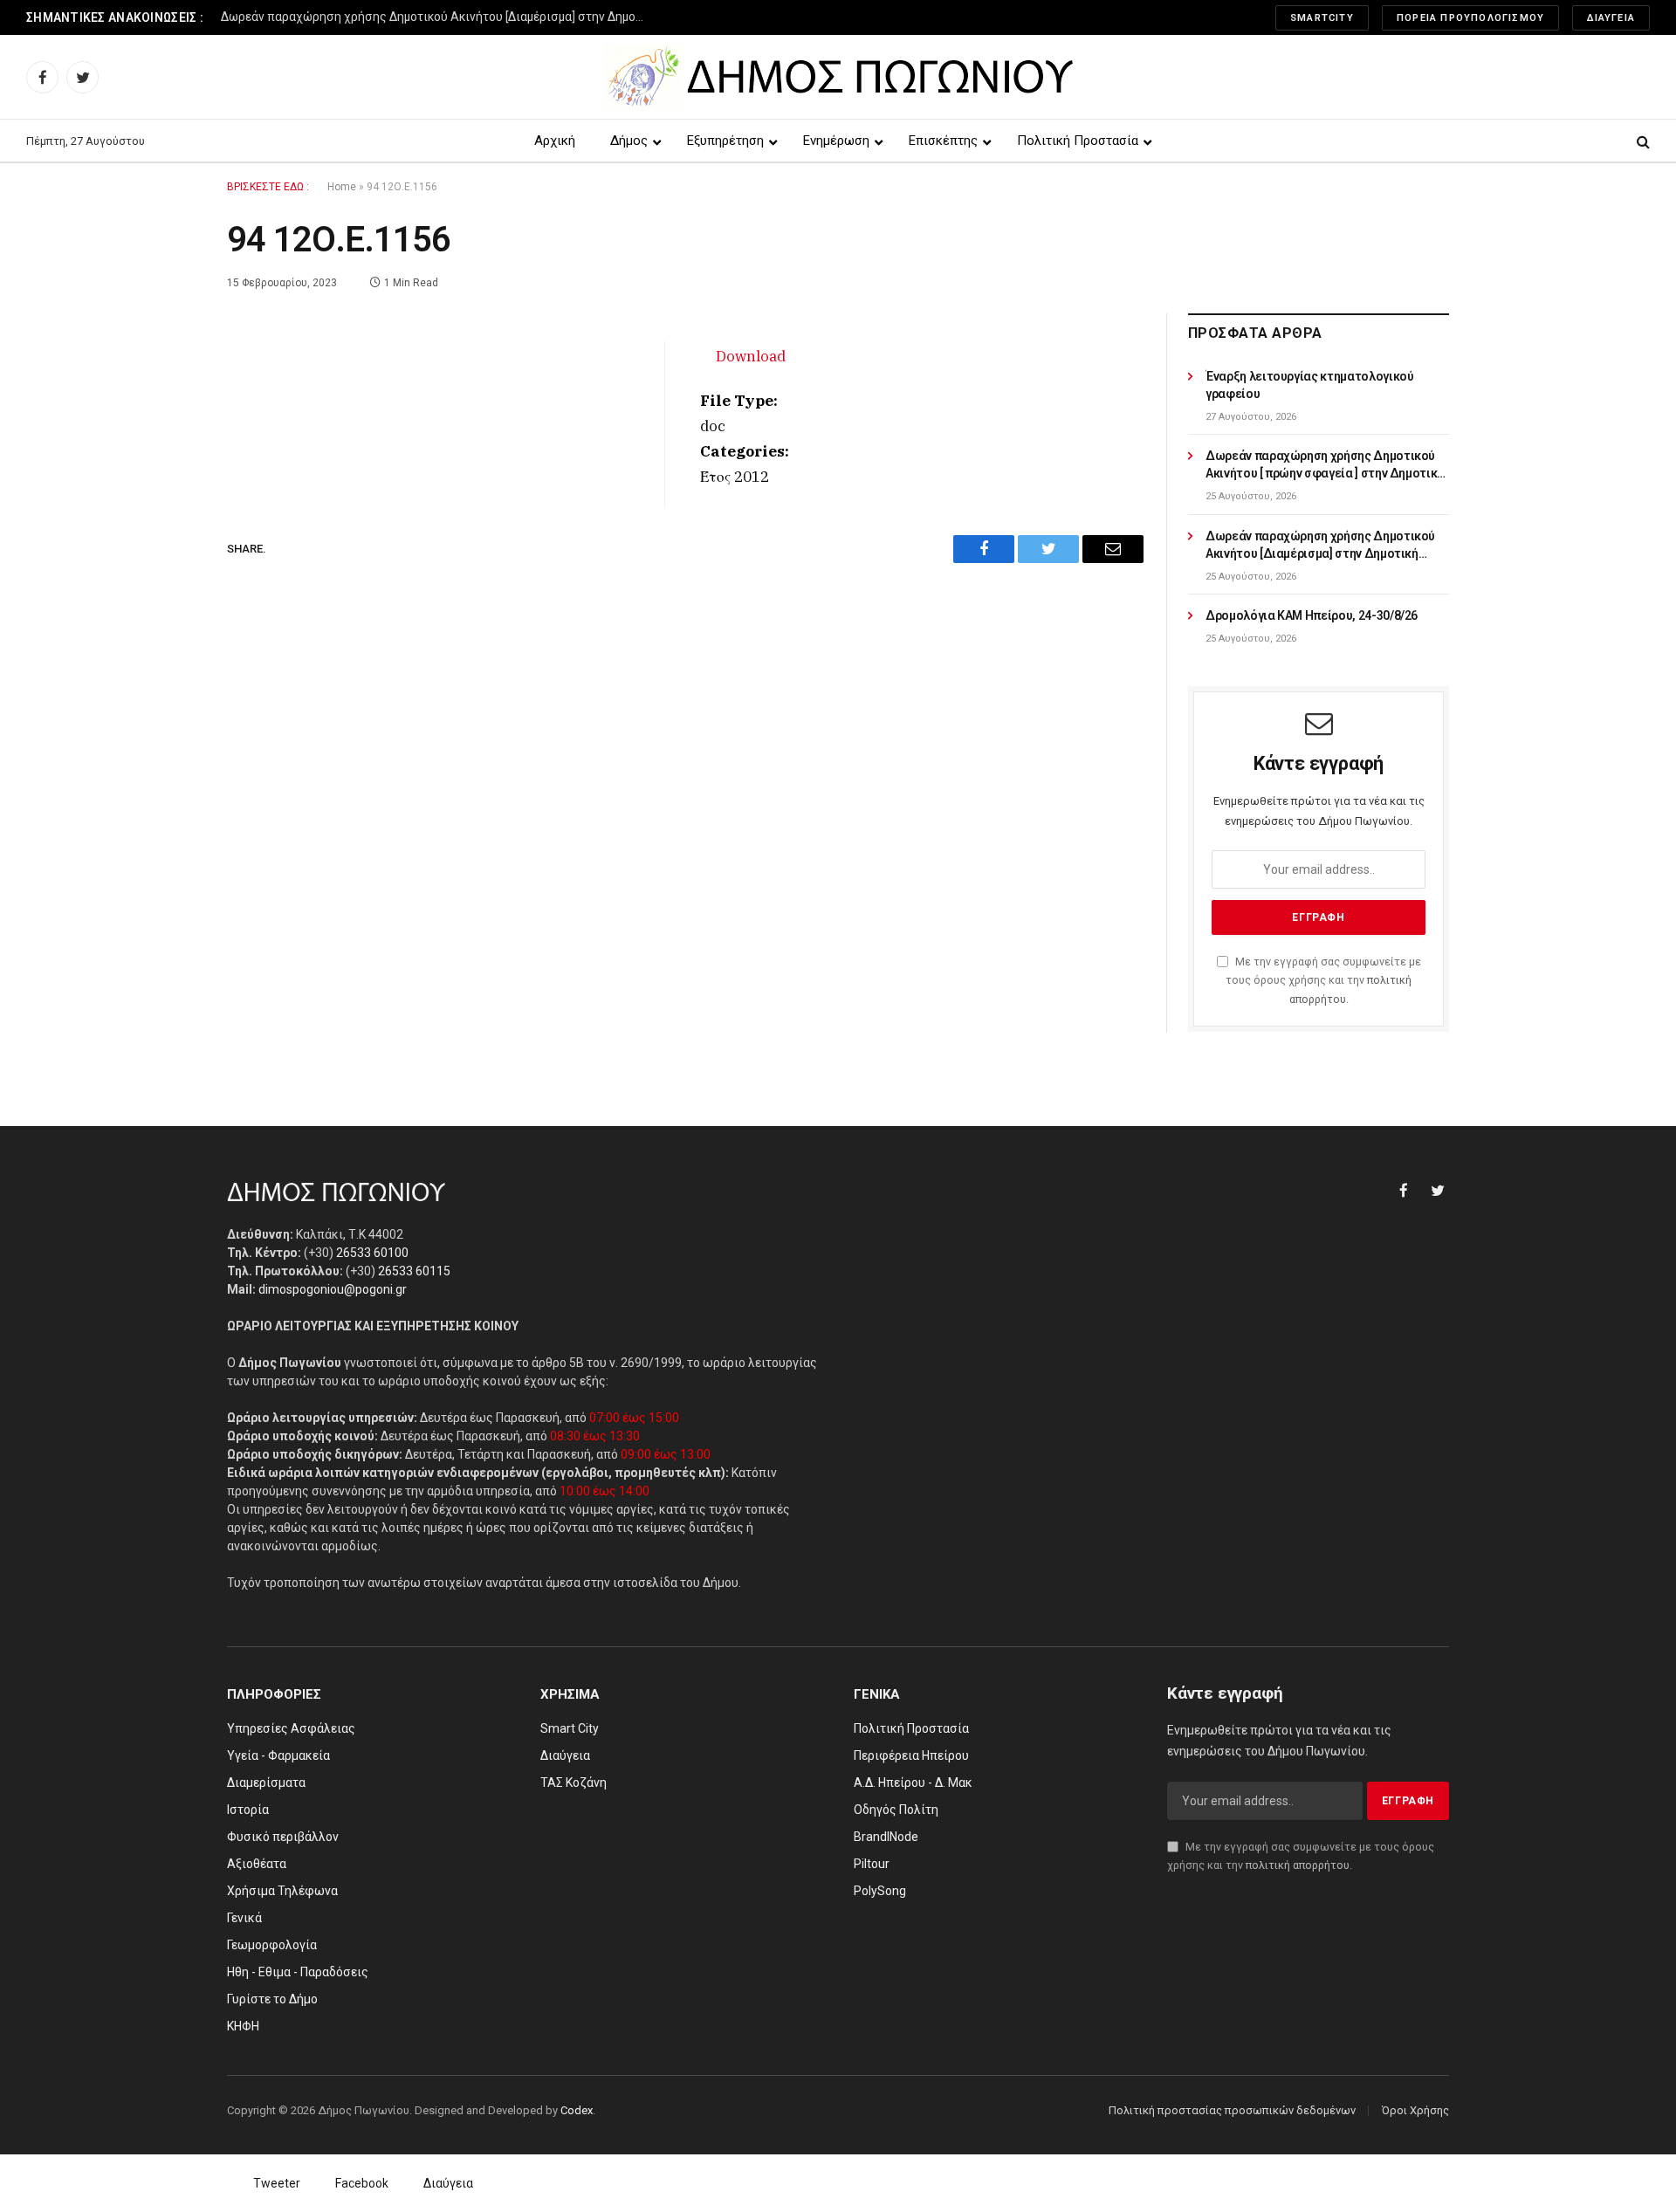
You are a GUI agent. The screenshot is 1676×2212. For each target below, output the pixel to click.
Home (342, 187)
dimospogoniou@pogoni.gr (333, 1289)
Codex (577, 2110)
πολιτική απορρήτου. (1299, 1865)
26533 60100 (372, 1253)
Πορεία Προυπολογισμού (1470, 18)
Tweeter (277, 2183)
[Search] (1642, 141)
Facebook (362, 2183)
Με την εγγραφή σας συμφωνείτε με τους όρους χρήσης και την (1323, 980)
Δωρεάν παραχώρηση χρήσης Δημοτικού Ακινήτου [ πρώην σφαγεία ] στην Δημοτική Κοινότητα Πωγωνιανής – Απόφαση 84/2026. (1325, 465)
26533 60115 (414, 1271)
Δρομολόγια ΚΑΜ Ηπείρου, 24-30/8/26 (1312, 615)
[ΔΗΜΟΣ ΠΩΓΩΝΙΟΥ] (838, 77)
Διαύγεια (1611, 18)
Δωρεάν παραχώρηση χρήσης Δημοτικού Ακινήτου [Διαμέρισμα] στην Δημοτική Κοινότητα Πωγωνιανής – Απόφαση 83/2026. (439, 17)
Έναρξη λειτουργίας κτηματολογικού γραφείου (1309, 385)
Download (751, 356)
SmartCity (1322, 18)
